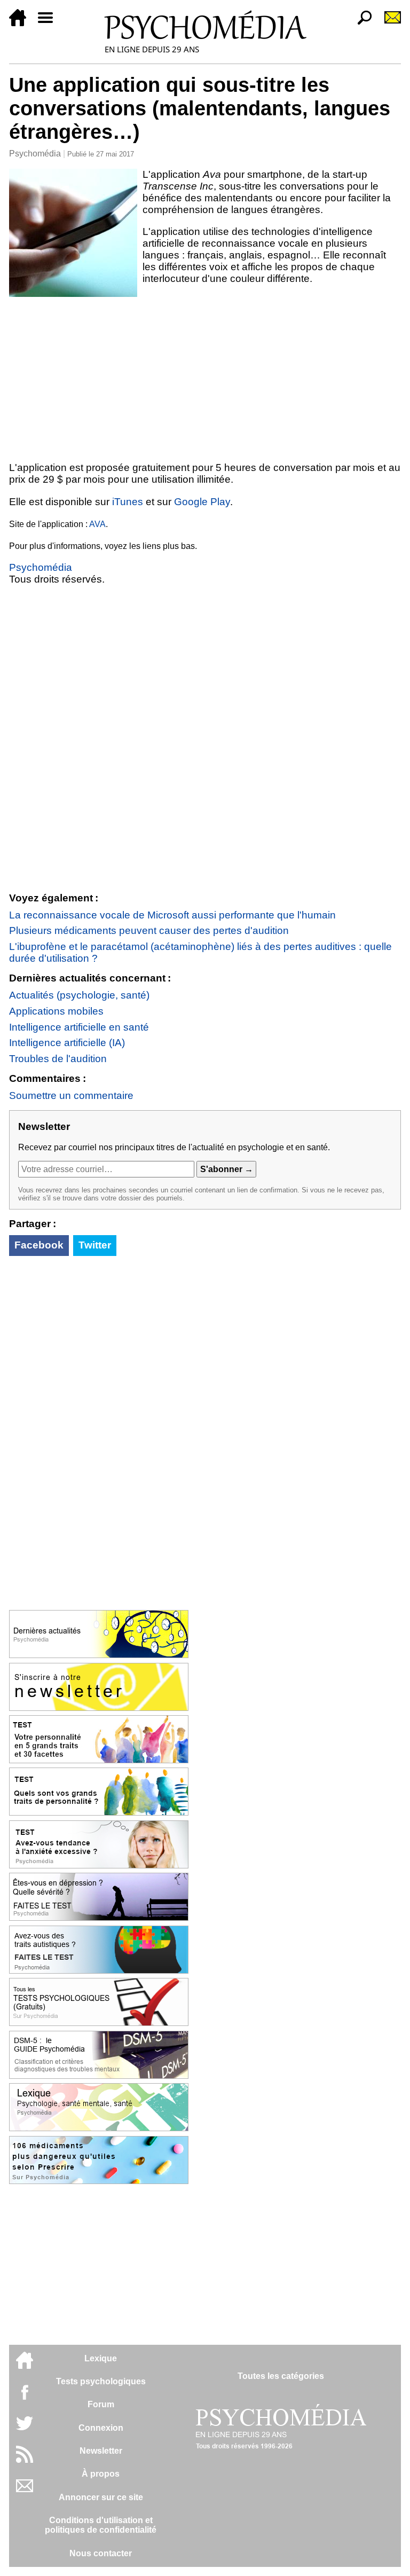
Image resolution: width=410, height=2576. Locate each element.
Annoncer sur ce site (101, 2497)
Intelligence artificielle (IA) (67, 1043)
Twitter (95, 1245)
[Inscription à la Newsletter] (388, 23)
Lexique (101, 2358)
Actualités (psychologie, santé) (79, 995)
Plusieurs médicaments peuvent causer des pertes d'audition (149, 930)
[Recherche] (360, 23)
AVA (97, 524)
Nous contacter (101, 2553)
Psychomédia (35, 154)
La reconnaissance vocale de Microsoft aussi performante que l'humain (172, 915)
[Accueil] (22, 23)
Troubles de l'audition (58, 1059)
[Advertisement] (205, 377)
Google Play (202, 502)
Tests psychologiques (101, 2381)
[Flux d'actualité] (25, 2460)
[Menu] (50, 23)
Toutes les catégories (281, 2376)
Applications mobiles (56, 1011)
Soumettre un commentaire (71, 1095)
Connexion (101, 2428)
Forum (101, 2404)
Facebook (39, 1245)
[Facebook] (25, 2397)
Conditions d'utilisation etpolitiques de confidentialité (101, 2525)
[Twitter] (25, 2429)
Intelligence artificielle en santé (79, 1027)
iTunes (128, 502)
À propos (101, 2474)
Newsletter (101, 2451)
